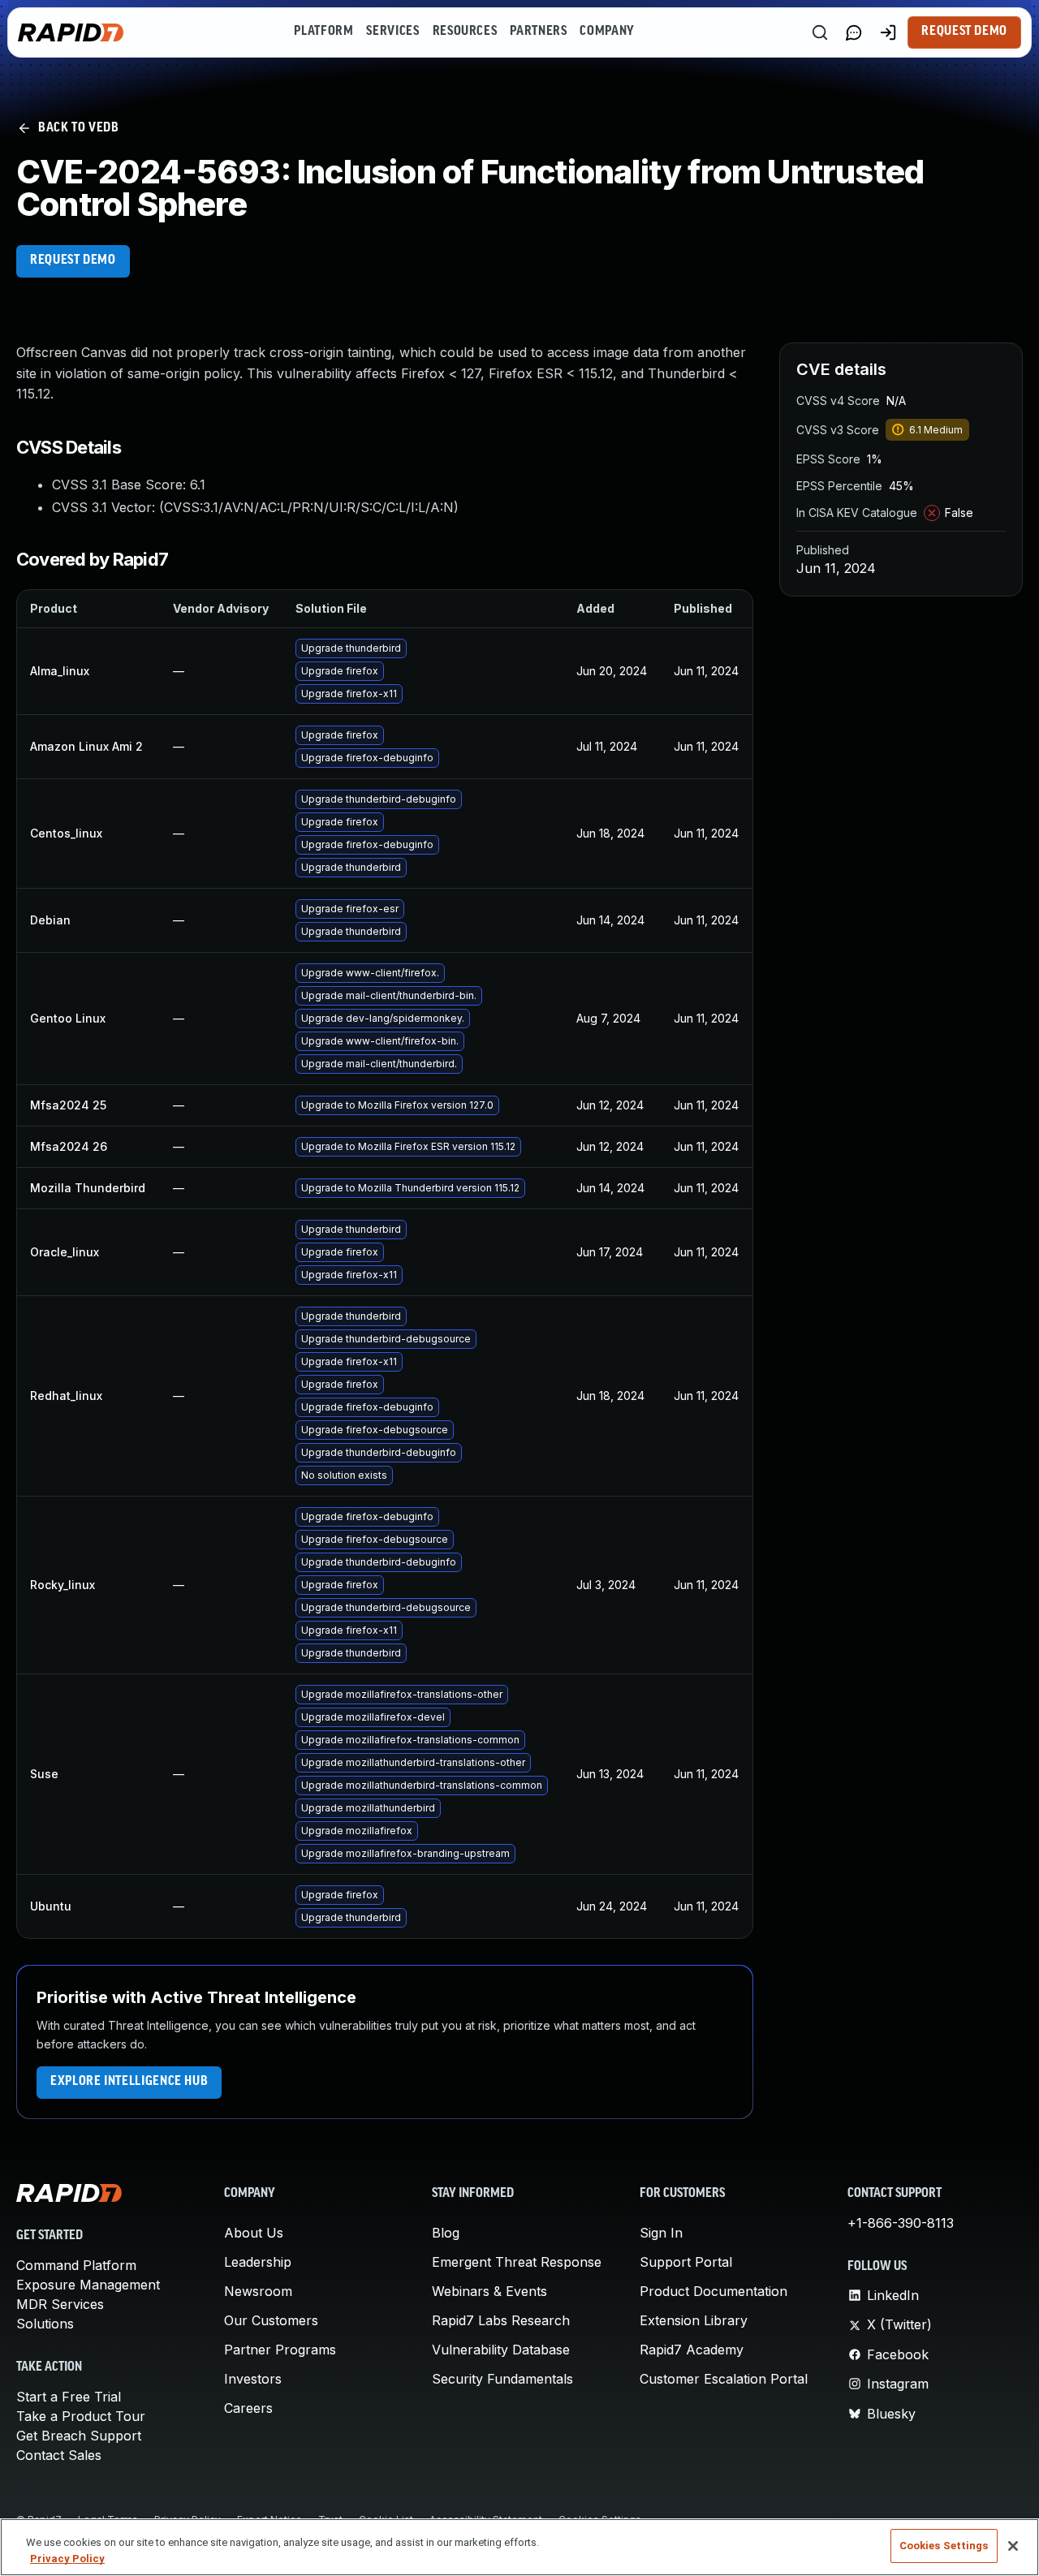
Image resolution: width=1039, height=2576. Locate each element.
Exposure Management (88, 2285)
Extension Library (694, 2320)
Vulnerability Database (501, 2350)
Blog (446, 2233)
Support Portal (686, 2262)
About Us (254, 2233)
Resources (465, 32)
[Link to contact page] (854, 32)
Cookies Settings (944, 2546)
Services (392, 32)
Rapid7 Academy (692, 2350)
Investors (253, 2379)
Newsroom (258, 2291)
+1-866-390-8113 (901, 2223)
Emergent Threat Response (517, 2262)
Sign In (661, 2233)
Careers (248, 2408)
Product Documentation (714, 2291)
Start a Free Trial (69, 2397)
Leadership (258, 2262)
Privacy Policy (67, 2559)
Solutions (45, 2324)
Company (607, 32)
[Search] (820, 32)
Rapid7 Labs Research (501, 2320)
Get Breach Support (79, 2436)
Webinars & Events (489, 2291)
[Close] (1013, 2546)
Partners (538, 32)
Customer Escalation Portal (724, 2379)
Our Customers (271, 2320)
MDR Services (60, 2304)
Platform (323, 32)
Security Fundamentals (502, 2379)
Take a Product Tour (81, 2416)
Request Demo (964, 32)
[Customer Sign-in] (888, 32)
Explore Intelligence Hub (129, 2082)
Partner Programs (280, 2350)
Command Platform (76, 2265)
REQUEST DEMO (73, 261)
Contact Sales (59, 2455)
